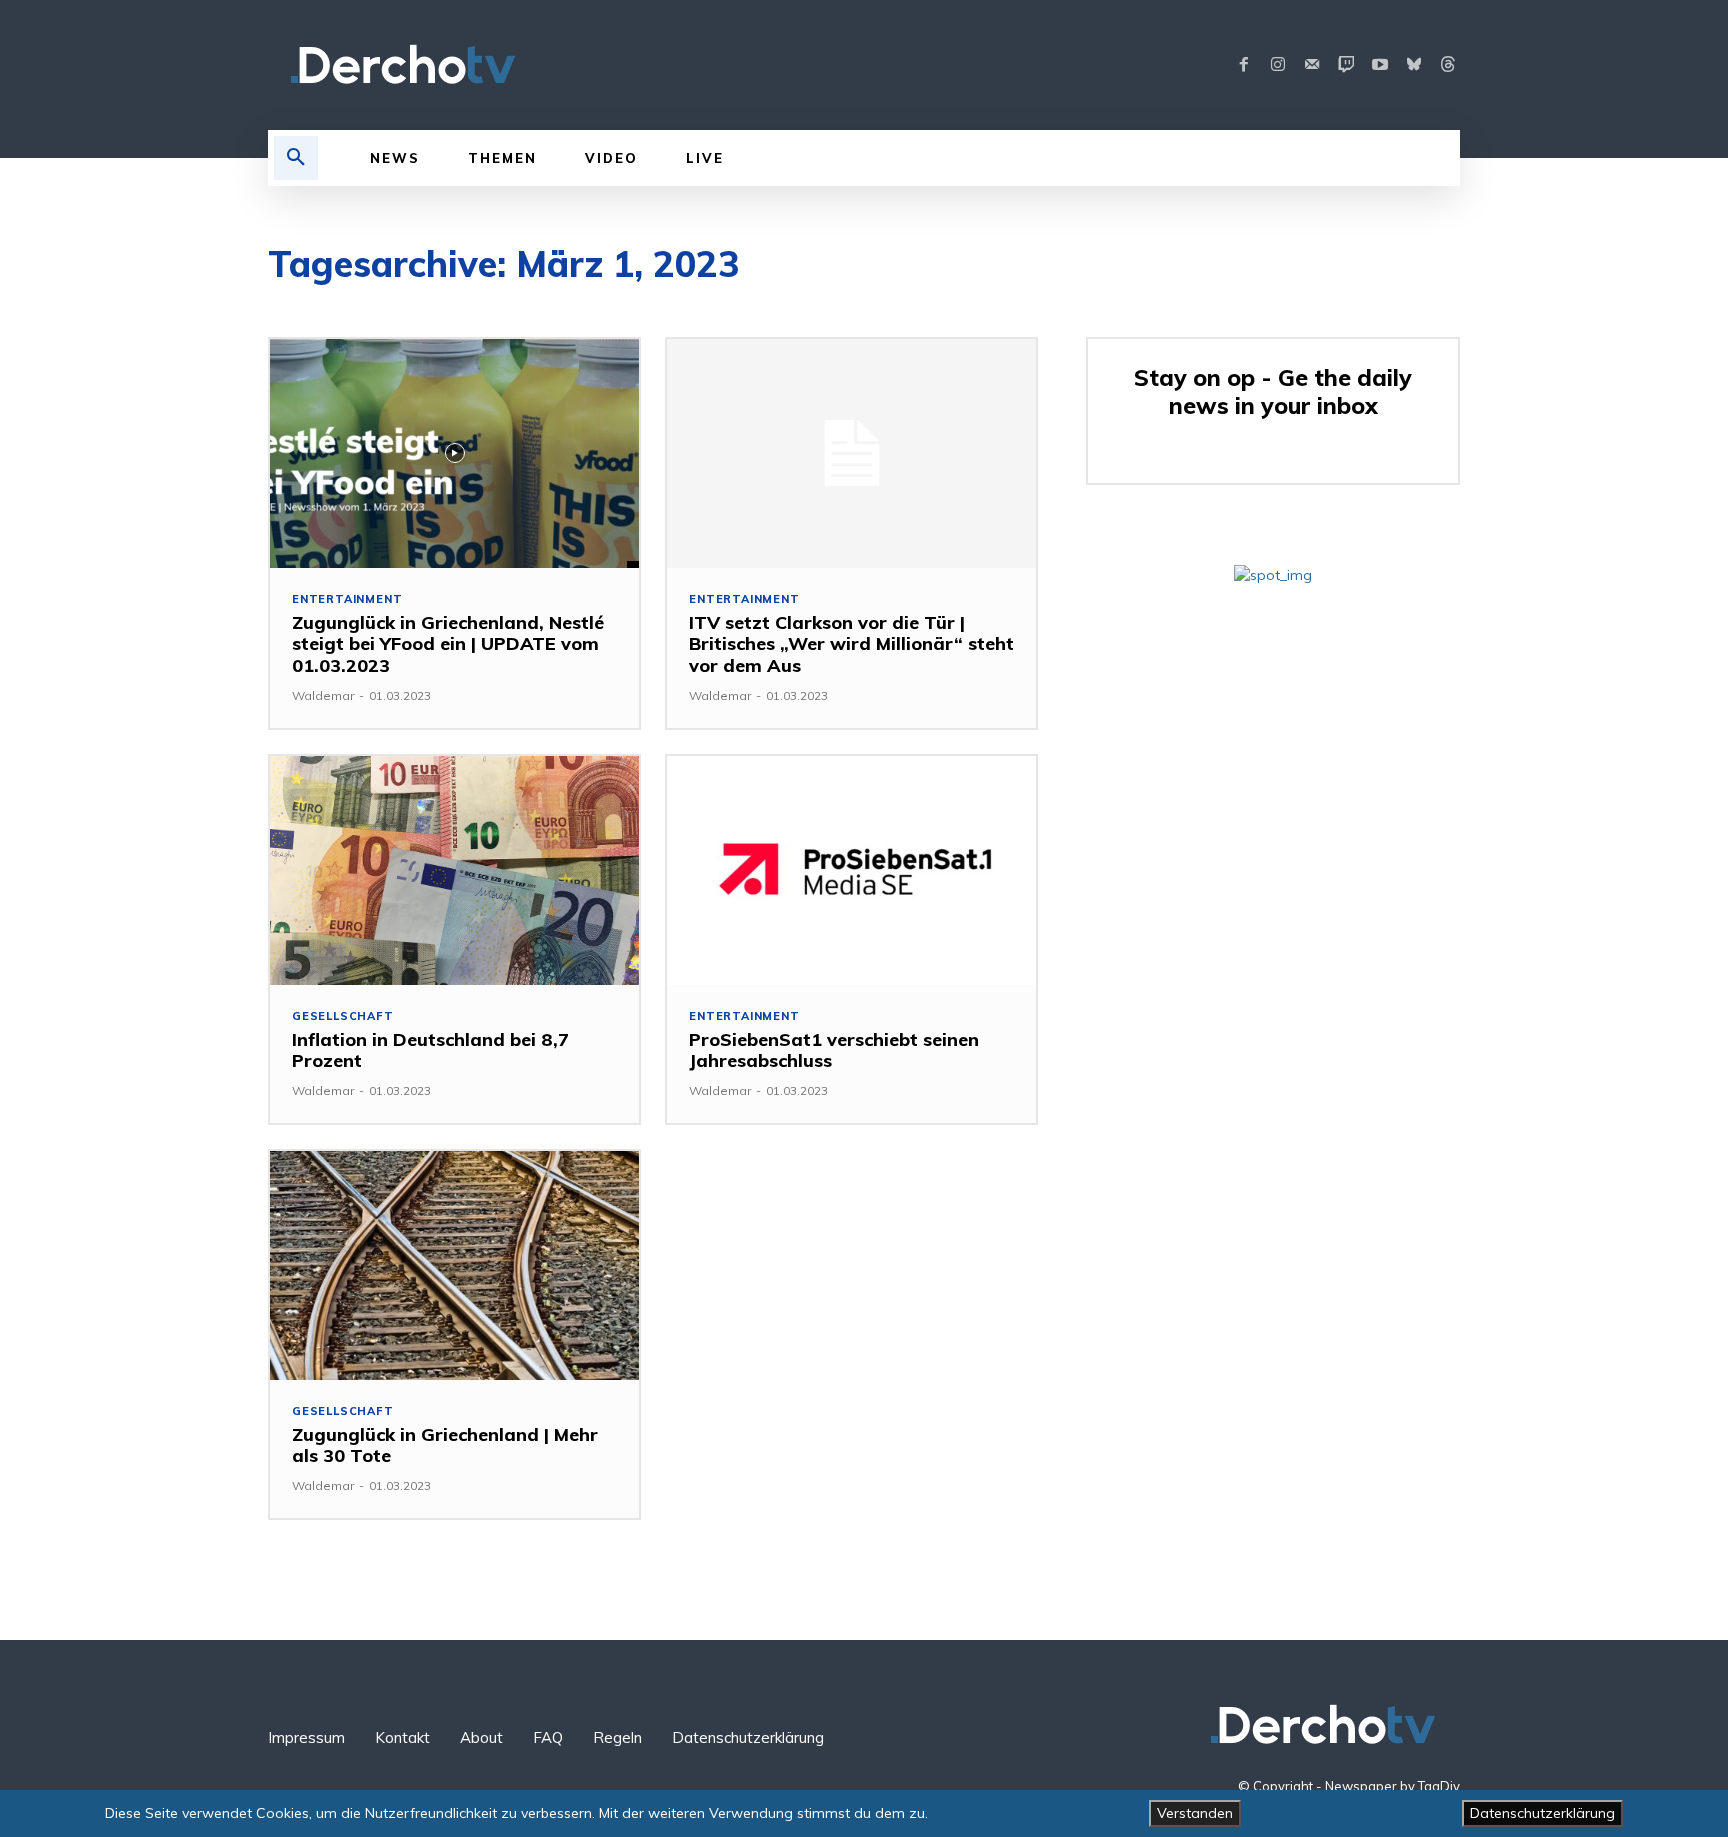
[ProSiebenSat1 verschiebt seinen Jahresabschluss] (851, 870)
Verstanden (1195, 1813)
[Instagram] (1278, 65)
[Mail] (1312, 65)
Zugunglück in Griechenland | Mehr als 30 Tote (445, 1445)
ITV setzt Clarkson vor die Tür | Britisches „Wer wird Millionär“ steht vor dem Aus (851, 644)
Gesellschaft (343, 1016)
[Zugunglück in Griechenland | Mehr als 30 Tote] (454, 1265)
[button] (296, 158)
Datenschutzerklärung (1542, 1813)
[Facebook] (1244, 65)
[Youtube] (1380, 65)
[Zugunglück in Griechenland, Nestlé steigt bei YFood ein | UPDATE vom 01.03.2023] (454, 453)
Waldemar (323, 695)
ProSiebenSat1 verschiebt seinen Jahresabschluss (834, 1050)
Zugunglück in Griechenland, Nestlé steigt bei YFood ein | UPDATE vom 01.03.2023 (448, 644)
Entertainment (347, 599)
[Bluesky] (1414, 65)
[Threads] (1448, 65)
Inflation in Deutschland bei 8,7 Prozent (430, 1050)
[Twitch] (1346, 65)
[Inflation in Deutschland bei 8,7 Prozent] (454, 870)
